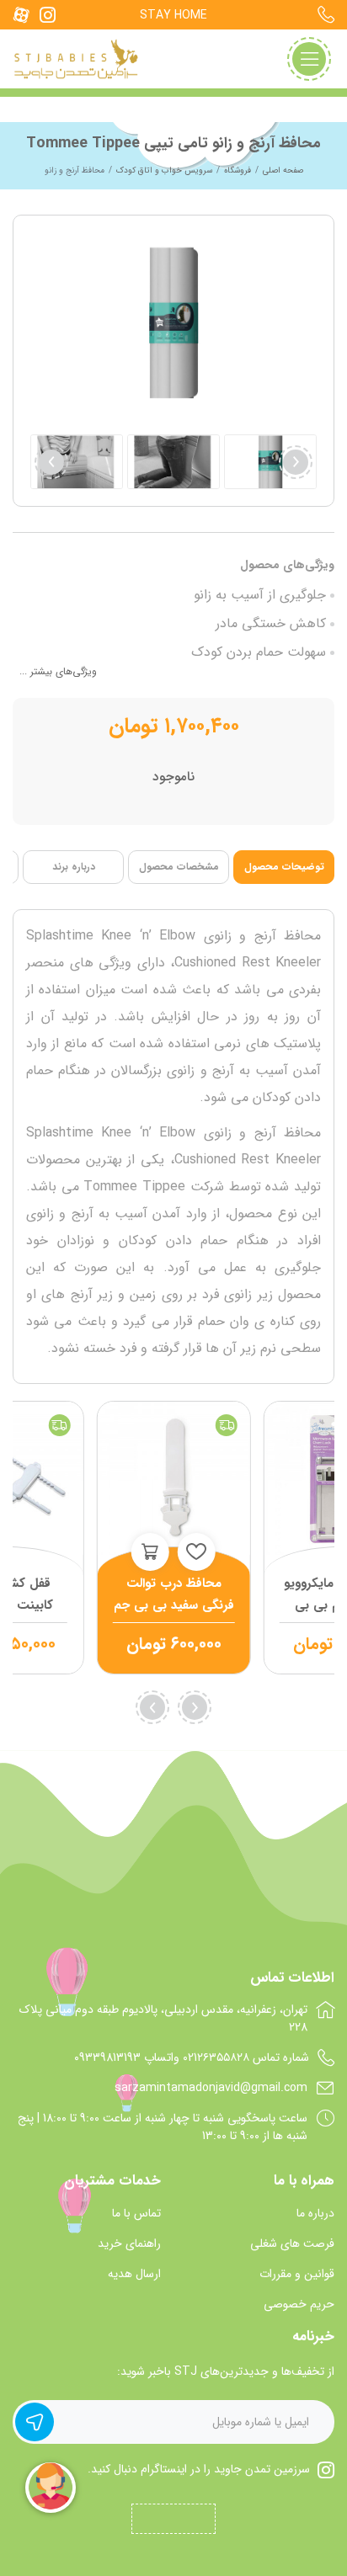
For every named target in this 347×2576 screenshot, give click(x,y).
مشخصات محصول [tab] (179, 867)
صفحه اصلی (283, 170)
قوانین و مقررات (297, 2274)
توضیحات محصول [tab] (284, 867)
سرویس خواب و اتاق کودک (164, 170)
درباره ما (315, 2214)
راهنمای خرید (129, 2244)
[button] (51, 462)
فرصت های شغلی (292, 2244)
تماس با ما (136, 2214)
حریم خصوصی (299, 2305)
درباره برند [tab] (74, 867)
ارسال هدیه (134, 2274)
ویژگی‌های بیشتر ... (58, 671)
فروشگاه (238, 170)
